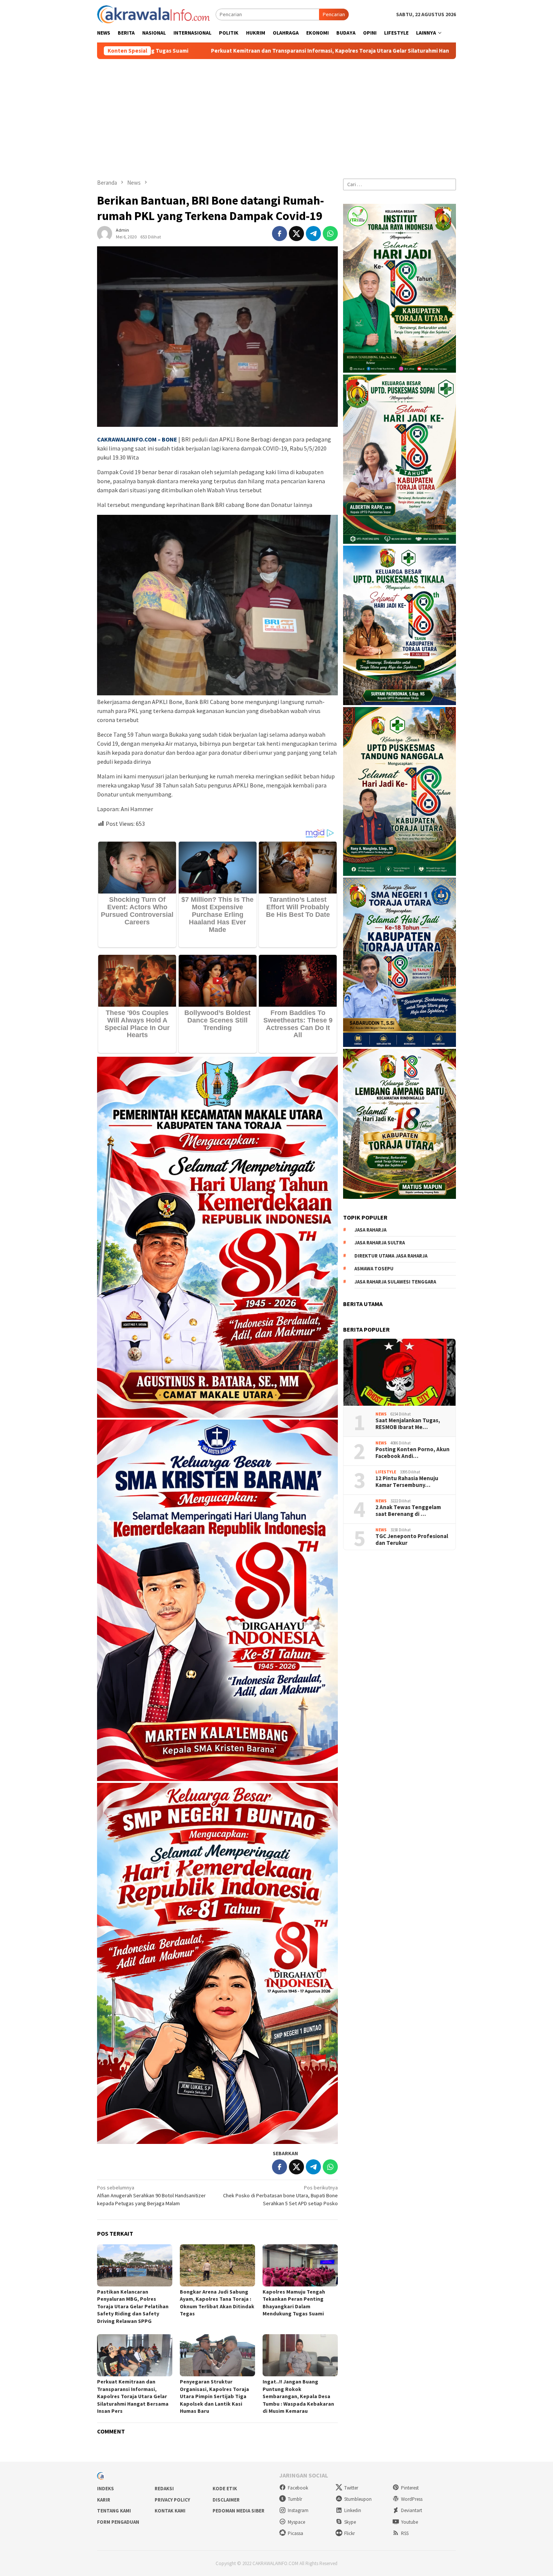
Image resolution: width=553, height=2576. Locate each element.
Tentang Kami (114, 2511)
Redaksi (164, 2489)
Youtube (409, 2522)
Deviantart (412, 2510)
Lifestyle (386, 1472)
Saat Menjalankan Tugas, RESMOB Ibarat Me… (408, 1424)
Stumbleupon (358, 2499)
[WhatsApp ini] (330, 234)
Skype (350, 2522)
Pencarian (334, 14)
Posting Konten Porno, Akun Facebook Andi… (412, 1453)
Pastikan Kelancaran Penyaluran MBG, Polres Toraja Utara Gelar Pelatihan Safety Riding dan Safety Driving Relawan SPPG (133, 2306)
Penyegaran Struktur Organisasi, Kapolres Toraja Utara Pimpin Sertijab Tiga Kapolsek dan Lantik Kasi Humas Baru (214, 2396)
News (381, 1414)
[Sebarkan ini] (280, 234)
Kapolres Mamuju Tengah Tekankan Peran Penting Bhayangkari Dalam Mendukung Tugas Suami (294, 2303)
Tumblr (295, 2499)
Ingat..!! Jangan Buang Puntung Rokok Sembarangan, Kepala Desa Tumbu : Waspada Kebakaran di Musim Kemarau (298, 2396)
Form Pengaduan (118, 2522)
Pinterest (410, 2488)
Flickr (349, 2533)
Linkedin (353, 2510)
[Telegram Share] (313, 234)
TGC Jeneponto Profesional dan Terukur (412, 1540)
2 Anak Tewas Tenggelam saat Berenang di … (408, 1511)
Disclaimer (226, 2500)
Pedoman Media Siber (239, 2511)
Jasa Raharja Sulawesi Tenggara (395, 1282)
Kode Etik (225, 2489)
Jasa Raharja (370, 1230)
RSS (405, 2533)
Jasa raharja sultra (380, 1243)
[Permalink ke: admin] (105, 233)
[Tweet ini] (296, 234)
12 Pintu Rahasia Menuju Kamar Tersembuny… (407, 1482)
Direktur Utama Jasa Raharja (391, 1256)
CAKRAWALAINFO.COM (127, 439)
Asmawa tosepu (374, 1269)
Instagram (298, 2510)
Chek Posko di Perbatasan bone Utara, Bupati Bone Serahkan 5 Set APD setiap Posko (280, 2195)
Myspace (296, 2522)
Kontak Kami (170, 2511)
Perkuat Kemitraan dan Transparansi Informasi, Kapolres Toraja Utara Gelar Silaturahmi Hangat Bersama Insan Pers (133, 2396)
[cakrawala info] (153, 14)
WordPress (412, 2499)
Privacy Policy (172, 2500)
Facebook (298, 2488)
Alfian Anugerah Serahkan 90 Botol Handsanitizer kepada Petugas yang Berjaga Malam (151, 2195)
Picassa (295, 2533)
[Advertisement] (276, 115)
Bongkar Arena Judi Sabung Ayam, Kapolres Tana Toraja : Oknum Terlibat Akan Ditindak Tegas (217, 2303)
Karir (104, 2500)
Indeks (106, 2489)
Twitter (351, 2488)
